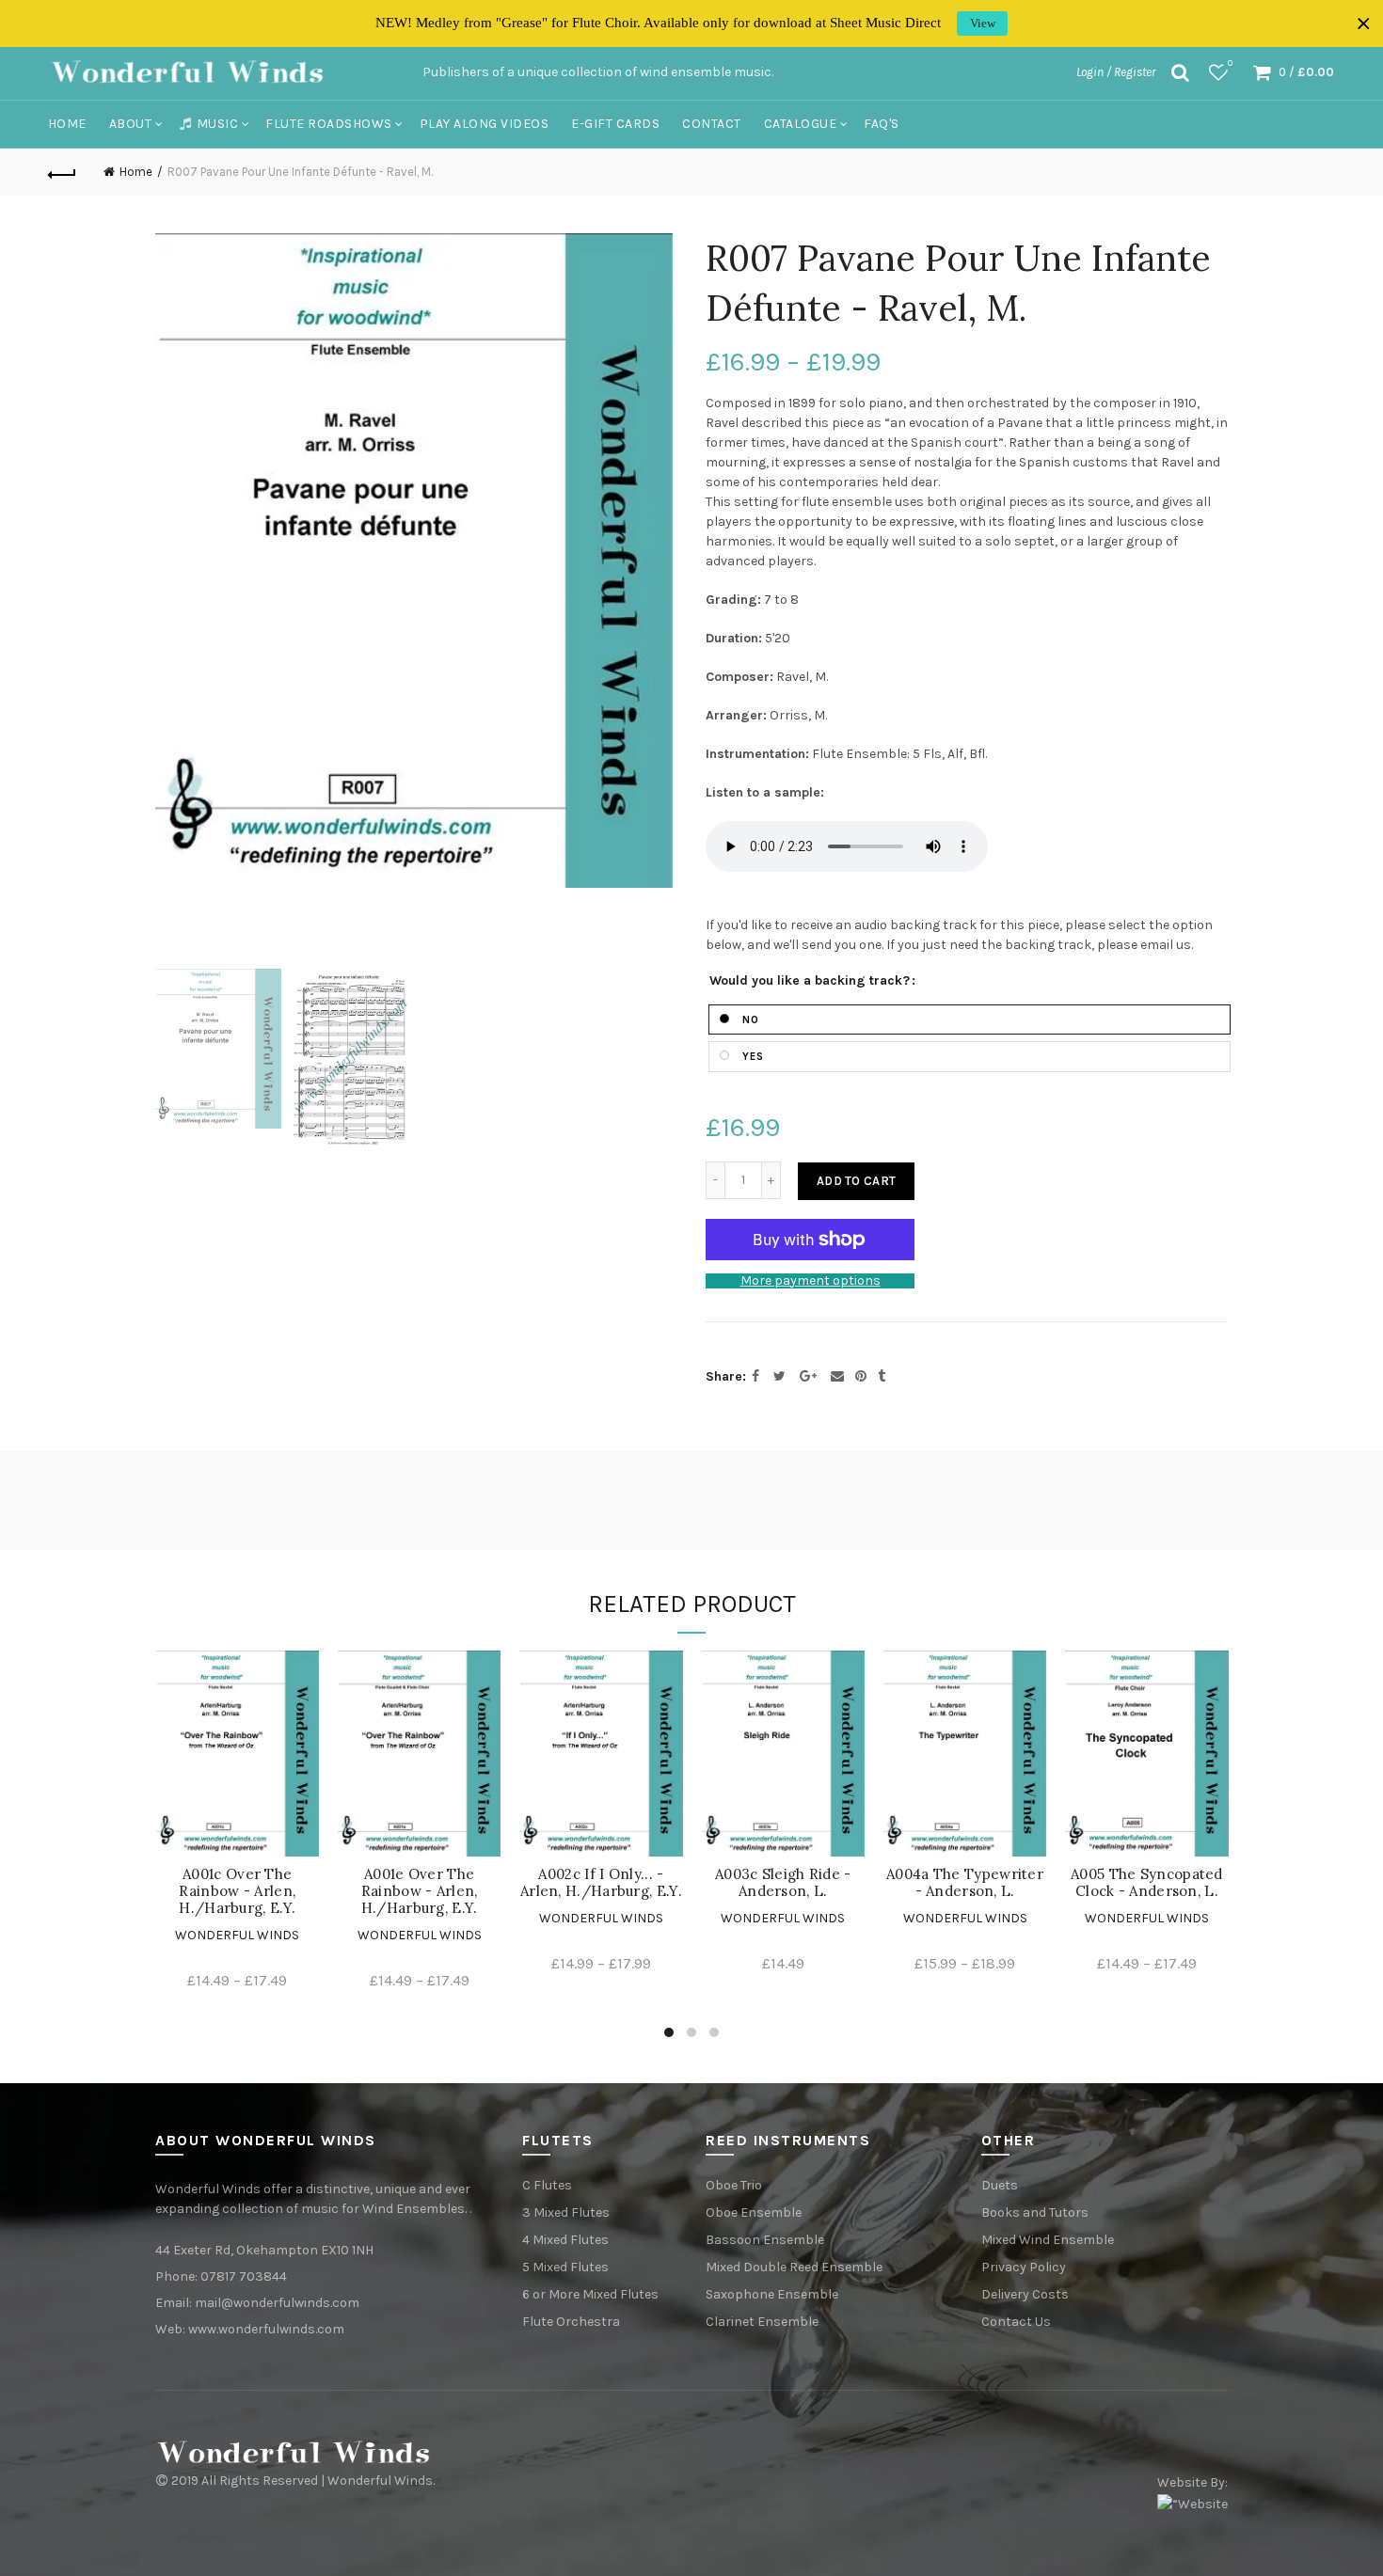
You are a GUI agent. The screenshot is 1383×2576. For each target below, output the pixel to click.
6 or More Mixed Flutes (590, 2294)
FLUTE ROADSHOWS (329, 124)
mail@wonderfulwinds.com (277, 2303)
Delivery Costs (1025, 2294)
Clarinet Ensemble (762, 2322)
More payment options (811, 1281)
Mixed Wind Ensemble (1048, 2240)
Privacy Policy (1024, 2267)
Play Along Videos (485, 124)
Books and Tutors (1035, 2213)
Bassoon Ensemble (765, 2240)
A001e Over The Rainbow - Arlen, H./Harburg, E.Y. (420, 1891)
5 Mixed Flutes (565, 2267)
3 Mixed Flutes (566, 2213)
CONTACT (712, 124)
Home (67, 124)
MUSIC (218, 124)
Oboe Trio (734, 2185)
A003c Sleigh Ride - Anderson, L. (783, 1883)
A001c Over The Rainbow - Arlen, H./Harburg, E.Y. (237, 1891)
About (131, 124)
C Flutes (547, 2185)
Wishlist (1230, 63)
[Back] (63, 172)
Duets (1000, 2185)
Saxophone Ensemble (772, 2294)
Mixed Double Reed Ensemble (794, 2267)
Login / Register (1116, 72)
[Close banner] (1364, 24)
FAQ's (882, 124)
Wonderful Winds (237, 1935)
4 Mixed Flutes (565, 2240)
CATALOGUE (801, 124)
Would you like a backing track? (810, 981)
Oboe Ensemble (754, 2213)
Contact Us (1016, 2322)
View (983, 23)
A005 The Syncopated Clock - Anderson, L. (1147, 1883)
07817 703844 (244, 2276)
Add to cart (856, 1181)
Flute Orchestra (571, 2322)
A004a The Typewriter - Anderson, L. (965, 1883)
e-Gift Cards (615, 124)
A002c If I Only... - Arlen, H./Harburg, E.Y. (601, 1883)
